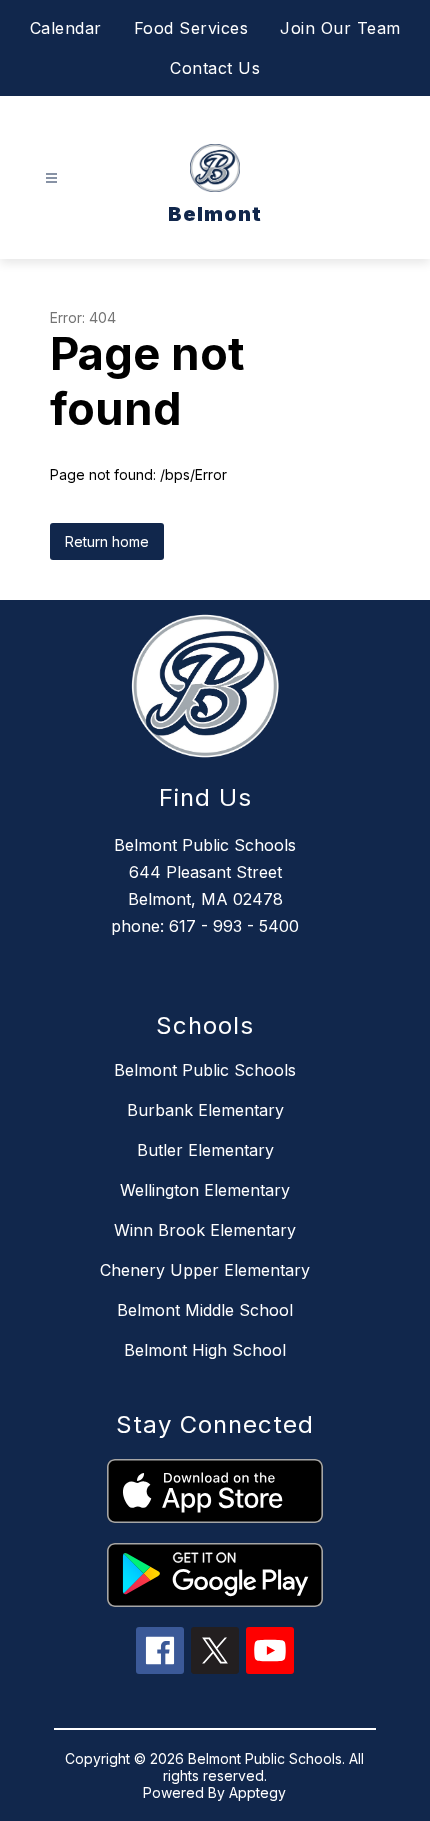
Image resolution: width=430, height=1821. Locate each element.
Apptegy (257, 1792)
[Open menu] (51, 178)
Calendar (66, 28)
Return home (107, 541)
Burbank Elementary (205, 1110)
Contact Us (215, 68)
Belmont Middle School (205, 1310)
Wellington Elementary (205, 1190)
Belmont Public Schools (205, 1070)
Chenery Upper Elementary (205, 1270)
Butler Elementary (205, 1150)
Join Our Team (340, 28)
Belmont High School (205, 1350)
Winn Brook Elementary (205, 1230)
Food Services (191, 28)
